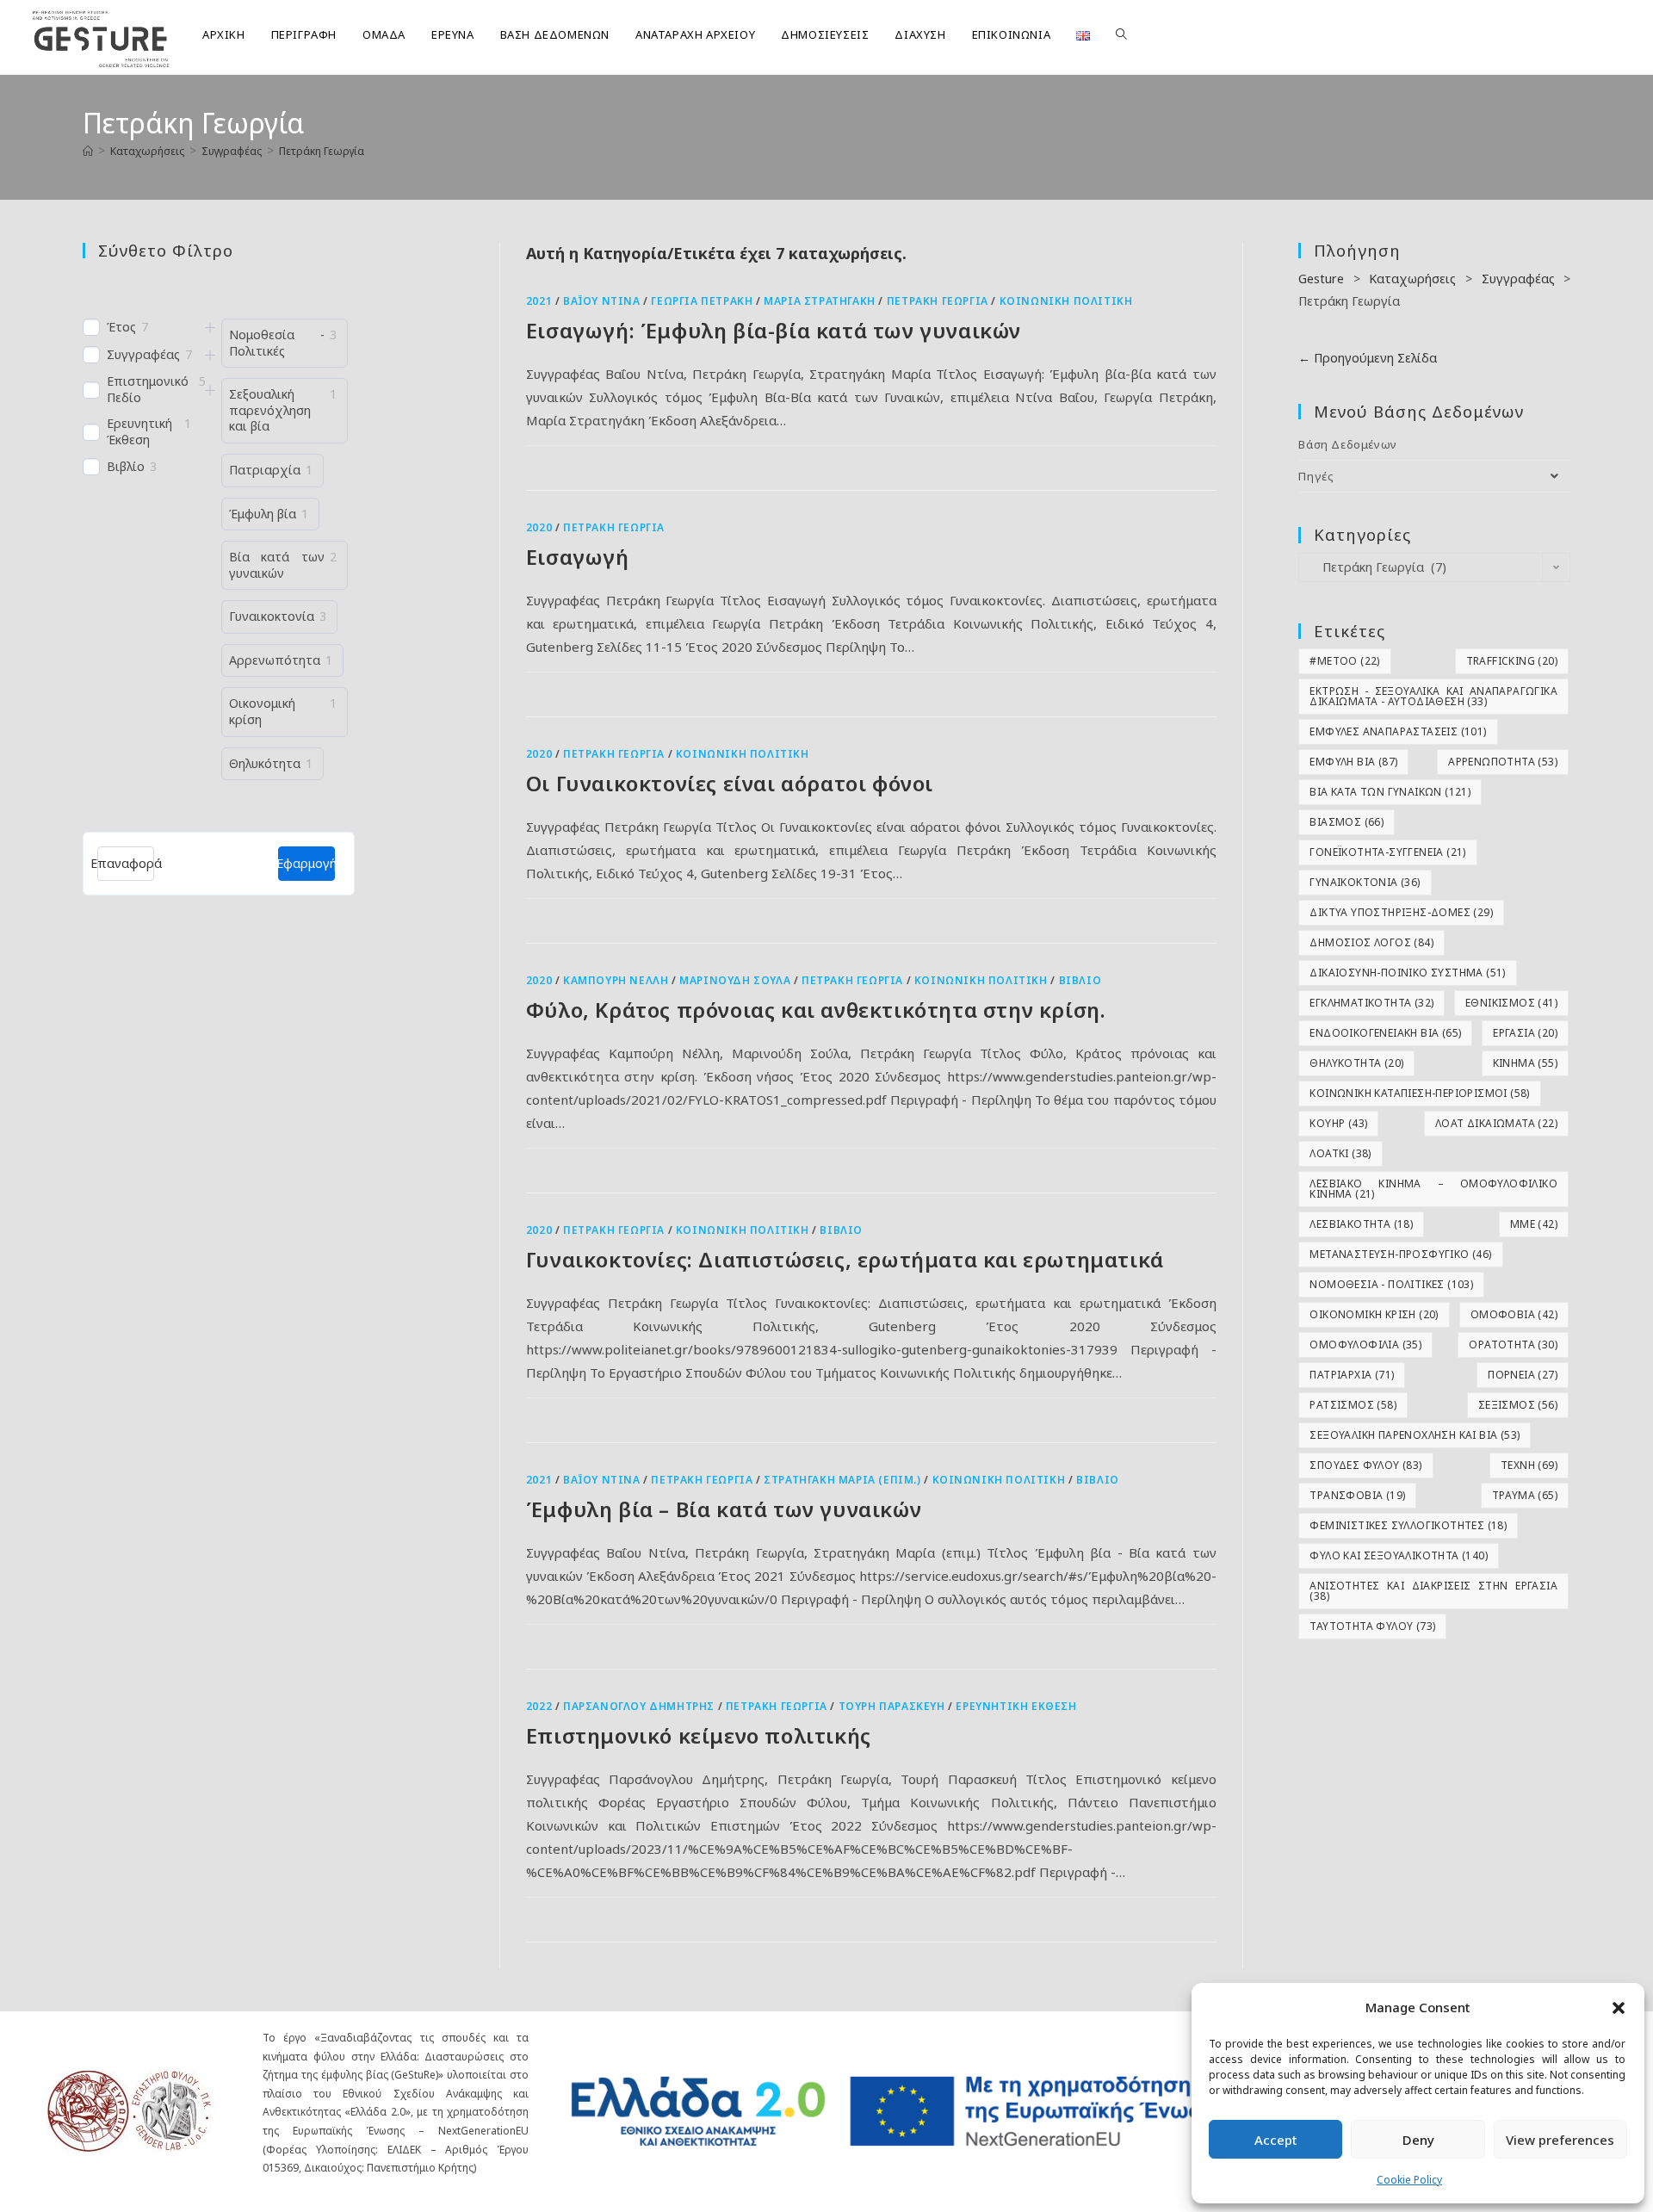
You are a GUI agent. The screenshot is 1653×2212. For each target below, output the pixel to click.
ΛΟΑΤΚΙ (1340, 1153)
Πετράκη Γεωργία (322, 151)
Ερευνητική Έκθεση (1016, 1706)
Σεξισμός (1518, 1405)
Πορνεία (1523, 1375)
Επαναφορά (126, 863)
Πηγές (1316, 476)
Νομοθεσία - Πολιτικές (1391, 1284)
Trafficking (1512, 661)
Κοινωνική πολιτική (1066, 301)
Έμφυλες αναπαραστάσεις (1398, 731)
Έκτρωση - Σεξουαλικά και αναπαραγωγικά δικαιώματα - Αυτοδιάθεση (1433, 696)
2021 (539, 301)
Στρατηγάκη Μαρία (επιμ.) (842, 1480)
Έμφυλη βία (1353, 762)
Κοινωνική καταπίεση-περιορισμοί (1419, 1093)
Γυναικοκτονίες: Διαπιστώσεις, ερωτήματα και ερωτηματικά (845, 1259)
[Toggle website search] (1121, 34)
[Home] (88, 151)
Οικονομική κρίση (1374, 1314)
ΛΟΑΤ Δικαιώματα (1496, 1123)
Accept (1276, 2140)
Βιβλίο (1080, 980)
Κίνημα (1525, 1063)
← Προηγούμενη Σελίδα (1368, 358)
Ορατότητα (1513, 1345)
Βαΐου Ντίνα (602, 301)
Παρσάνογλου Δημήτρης (639, 1706)
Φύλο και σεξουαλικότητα (1399, 1555)
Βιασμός (1347, 822)
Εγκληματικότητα (1371, 1003)
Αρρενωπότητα (1503, 762)
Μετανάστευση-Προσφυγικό (1400, 1254)
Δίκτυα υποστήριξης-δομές (1401, 912)
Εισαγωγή (578, 557)
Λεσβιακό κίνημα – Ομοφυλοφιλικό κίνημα (1433, 1189)
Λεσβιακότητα (1361, 1224)
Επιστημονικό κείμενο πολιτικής (699, 1735)
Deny (1418, 2140)
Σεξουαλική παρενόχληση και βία (1415, 1435)
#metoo (1344, 661)
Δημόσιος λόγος (1371, 942)
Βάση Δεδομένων (1347, 444)
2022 (539, 1706)
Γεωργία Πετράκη (702, 301)
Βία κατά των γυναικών (1390, 792)
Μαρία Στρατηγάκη (820, 301)
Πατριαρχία (1352, 1375)
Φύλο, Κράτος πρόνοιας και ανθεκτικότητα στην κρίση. (816, 1010)
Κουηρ (1338, 1123)
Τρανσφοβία (1357, 1495)
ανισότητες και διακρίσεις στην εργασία (1433, 1591)
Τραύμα (1525, 1495)
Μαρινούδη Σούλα (735, 980)
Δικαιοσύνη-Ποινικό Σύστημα (1407, 973)
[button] (1619, 2008)
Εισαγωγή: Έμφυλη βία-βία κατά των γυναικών (774, 330)
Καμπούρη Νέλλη (616, 980)
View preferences (1560, 2140)
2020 (539, 527)
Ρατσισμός (1353, 1405)
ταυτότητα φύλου (1372, 1626)
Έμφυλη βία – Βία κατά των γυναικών (724, 1509)
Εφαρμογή (306, 863)
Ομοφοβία (1514, 1314)
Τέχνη (1529, 1465)
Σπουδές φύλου (1365, 1465)
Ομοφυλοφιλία (1365, 1345)
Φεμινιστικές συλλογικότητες (1408, 1525)
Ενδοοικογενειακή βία (1385, 1033)
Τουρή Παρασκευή (892, 1706)
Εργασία (1525, 1033)
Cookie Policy (1409, 2180)
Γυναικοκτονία (1365, 882)
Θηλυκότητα (1356, 1063)
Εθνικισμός (1511, 1003)
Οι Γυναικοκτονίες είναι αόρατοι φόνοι (730, 783)
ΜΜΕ (1534, 1224)
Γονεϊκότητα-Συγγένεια (1387, 852)
